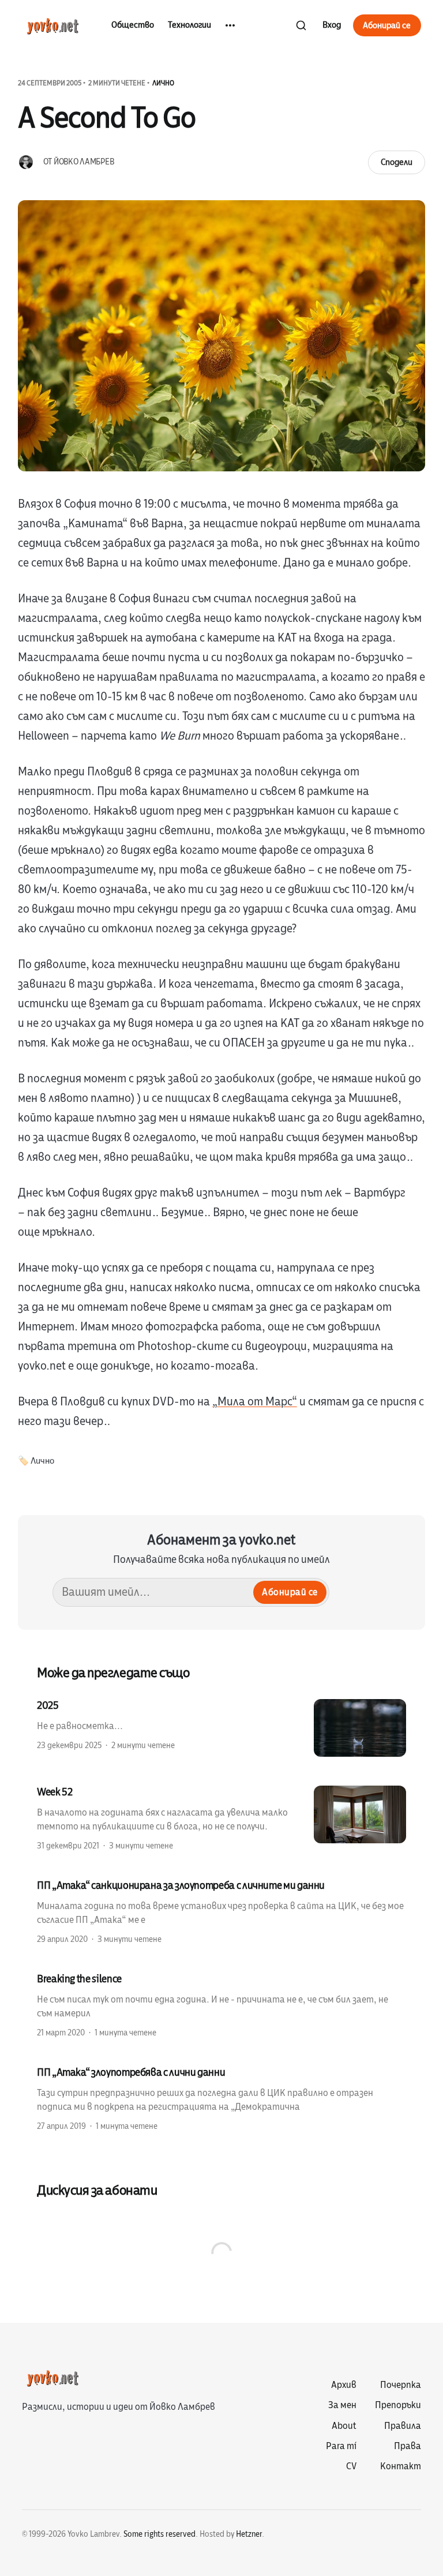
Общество (133, 25)
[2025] (221, 1728)
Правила (403, 2426)
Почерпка (401, 2385)
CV (351, 2466)
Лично (163, 83)
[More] (230, 25)
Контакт (401, 2466)
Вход (332, 25)
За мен (342, 2405)
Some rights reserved (159, 2534)
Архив (344, 2385)
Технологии (189, 25)
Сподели (397, 162)
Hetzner (249, 2534)
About (344, 2426)
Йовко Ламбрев (84, 162)
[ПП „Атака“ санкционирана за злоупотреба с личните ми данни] (221, 1911)
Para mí (341, 2446)
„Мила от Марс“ (255, 1402)
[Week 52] (221, 1818)
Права (408, 2446)
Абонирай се (387, 25)
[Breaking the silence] (221, 2005)
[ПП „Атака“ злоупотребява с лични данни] (221, 2098)
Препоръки (398, 2405)
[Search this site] (301, 25)
